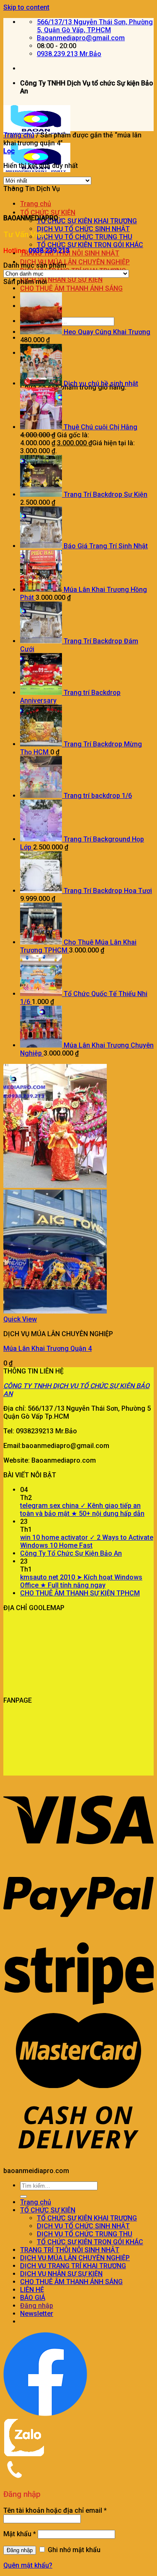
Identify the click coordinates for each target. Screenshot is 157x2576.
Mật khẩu (20, 2534)
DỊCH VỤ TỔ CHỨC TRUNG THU (85, 237)
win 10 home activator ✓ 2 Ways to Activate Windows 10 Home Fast (87, 1541)
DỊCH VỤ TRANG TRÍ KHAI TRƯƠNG (73, 2266)
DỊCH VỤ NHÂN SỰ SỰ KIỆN (61, 280)
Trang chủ (36, 204)
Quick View (20, 1319)
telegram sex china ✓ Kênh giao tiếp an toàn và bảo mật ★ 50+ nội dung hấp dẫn (82, 1510)
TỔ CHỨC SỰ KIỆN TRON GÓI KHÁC (90, 245)
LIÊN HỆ (32, 2290)
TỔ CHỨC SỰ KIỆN (48, 213)
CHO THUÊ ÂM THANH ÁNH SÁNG (71, 288)
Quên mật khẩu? (28, 2565)
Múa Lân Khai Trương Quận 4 (48, 1349)
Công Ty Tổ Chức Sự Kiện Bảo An (71, 1553)
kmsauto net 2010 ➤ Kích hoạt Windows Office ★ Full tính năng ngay (81, 1581)
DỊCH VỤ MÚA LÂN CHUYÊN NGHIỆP (75, 262)
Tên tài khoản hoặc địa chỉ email (55, 2510)
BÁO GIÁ (33, 2298)
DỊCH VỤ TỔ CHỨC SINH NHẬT (83, 229)
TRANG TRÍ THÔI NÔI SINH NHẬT (70, 253)
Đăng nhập (20, 2550)
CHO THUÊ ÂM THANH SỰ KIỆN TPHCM (80, 1593)
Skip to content (26, 7)
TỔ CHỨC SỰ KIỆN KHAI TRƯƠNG (87, 221)
